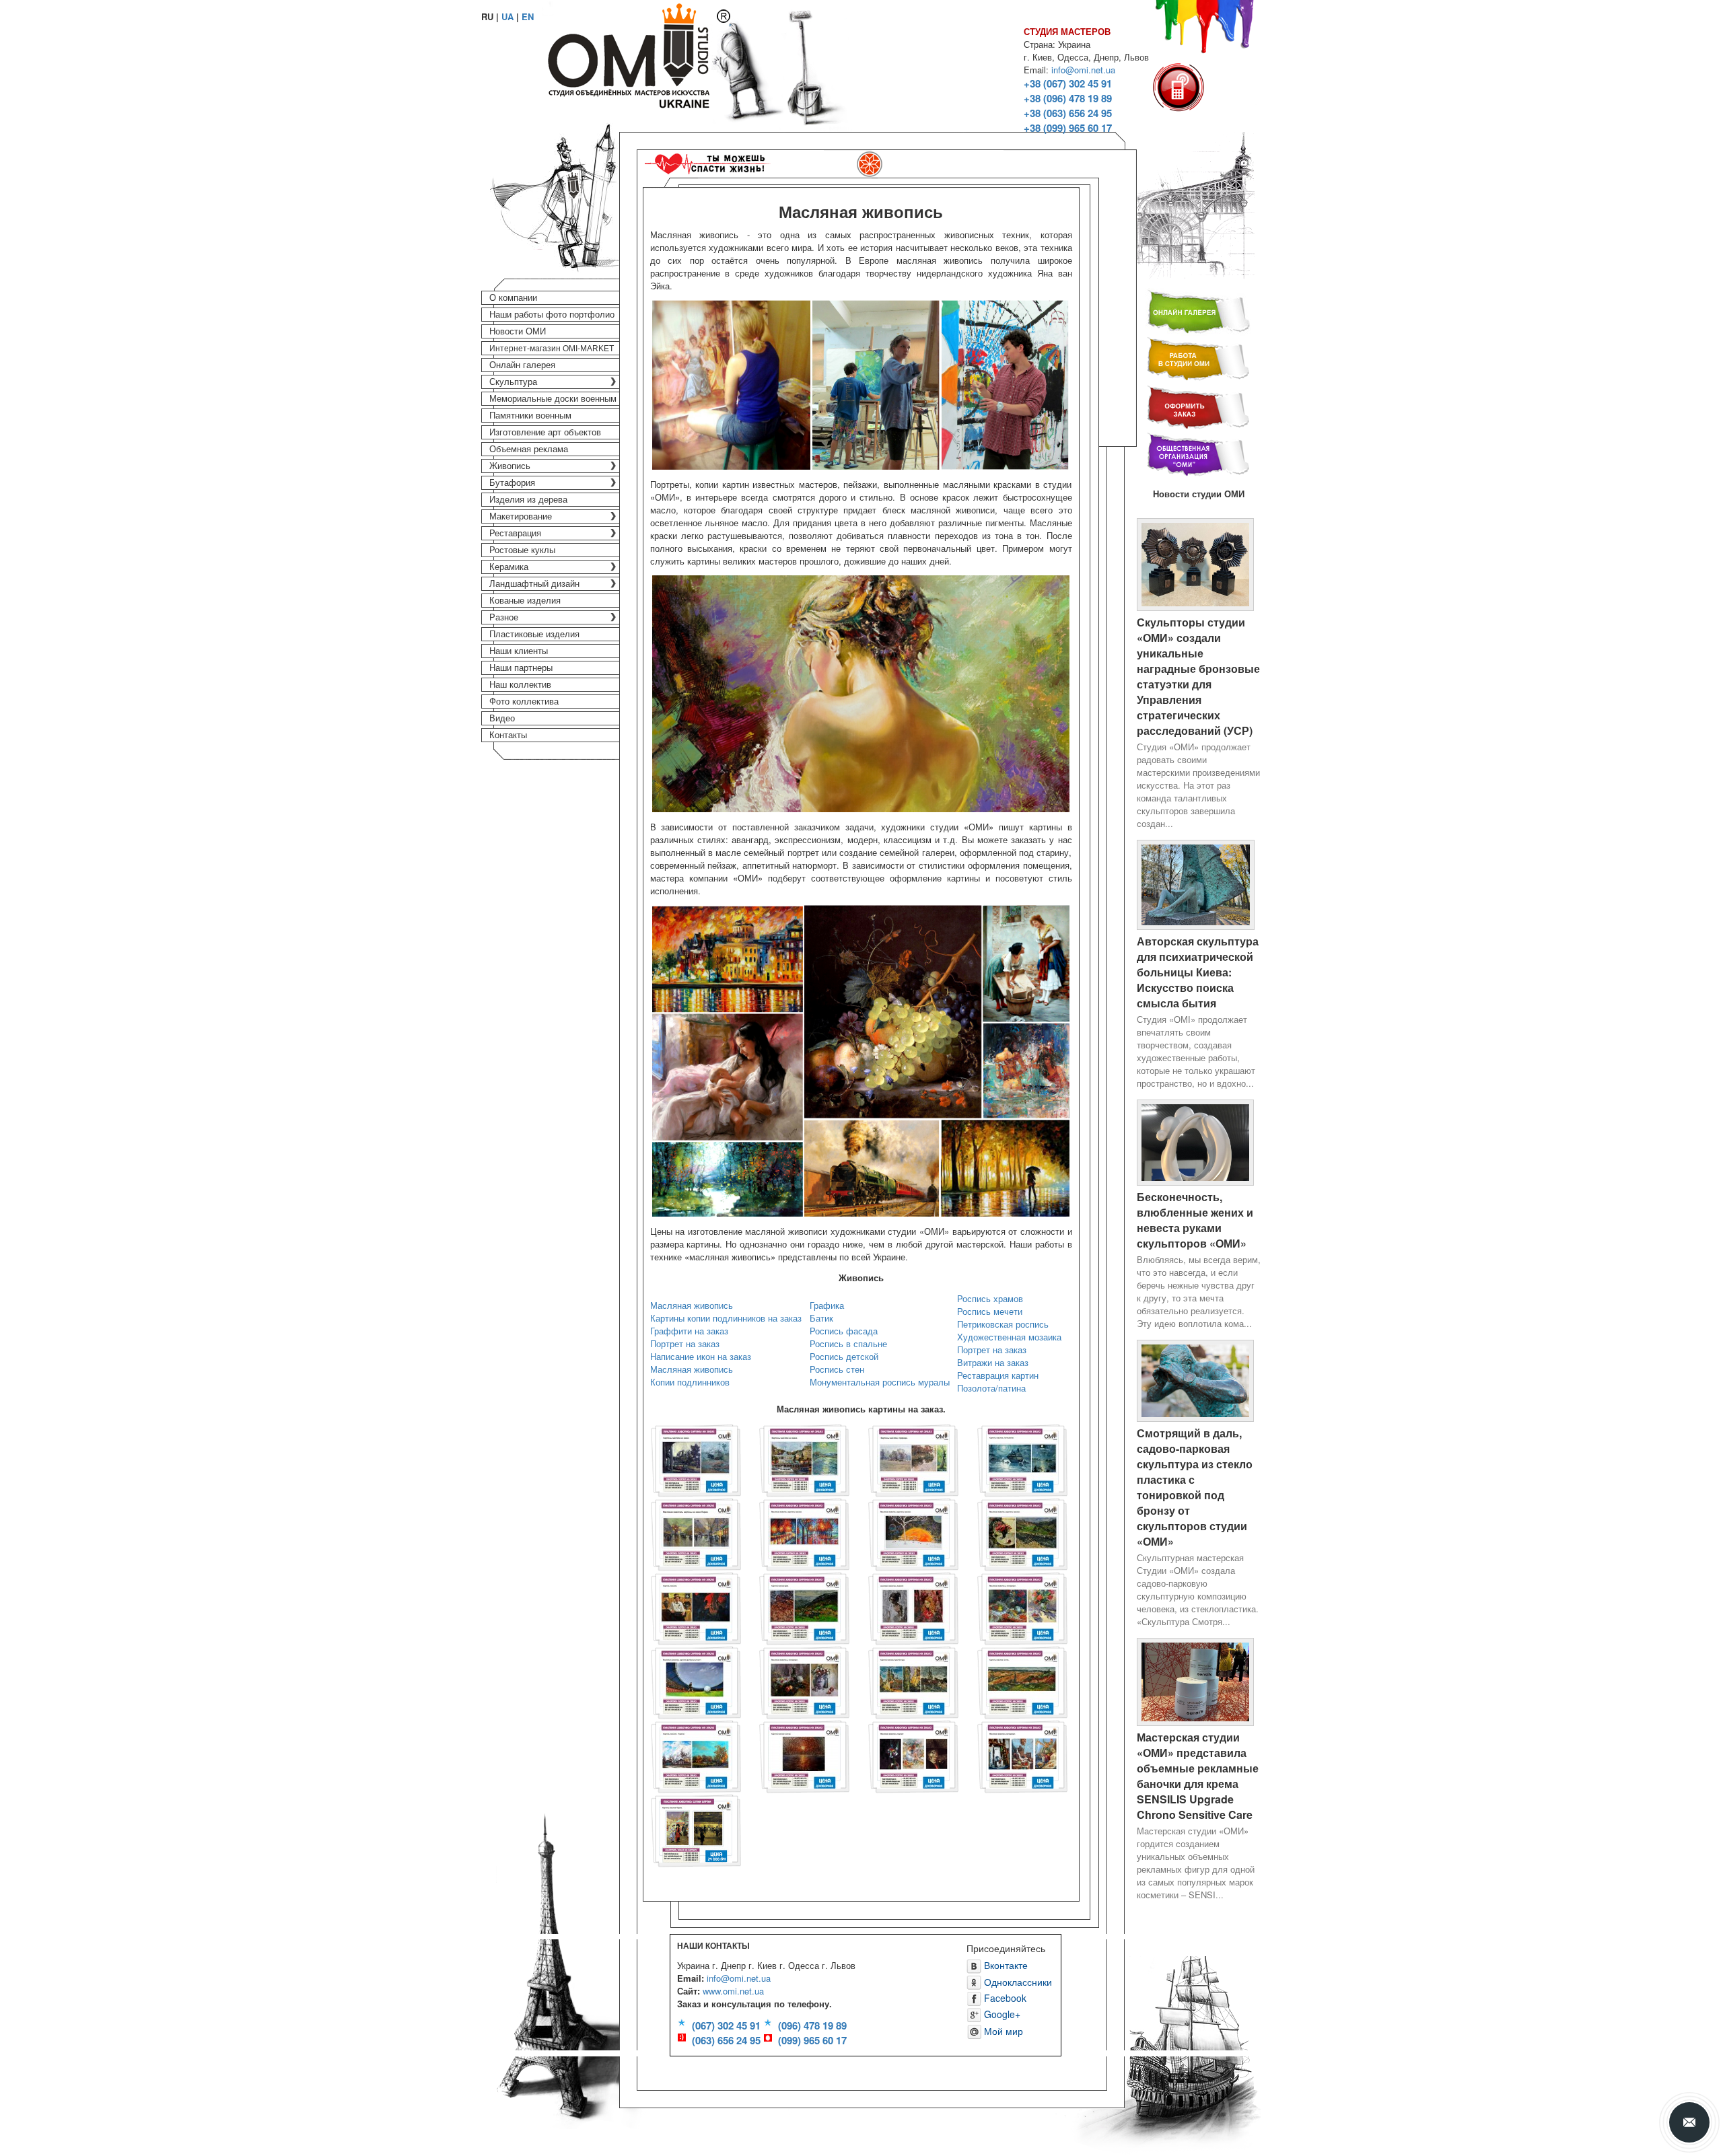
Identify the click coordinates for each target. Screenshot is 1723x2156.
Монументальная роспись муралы (880, 1382)
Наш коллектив (520, 685)
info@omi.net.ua (1083, 70)
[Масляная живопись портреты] (913, 1755)
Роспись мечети (990, 1311)
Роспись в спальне (848, 1343)
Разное (504, 617)
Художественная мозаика (1009, 1337)
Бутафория (512, 483)
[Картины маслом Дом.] (804, 1607)
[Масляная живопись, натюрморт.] (1022, 1607)
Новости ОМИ (518, 331)
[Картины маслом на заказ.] (696, 1459)
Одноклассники (1017, 1982)
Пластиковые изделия (534, 634)
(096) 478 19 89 (812, 2025)
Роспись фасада (844, 1331)
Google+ (1001, 2014)
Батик (821, 1318)
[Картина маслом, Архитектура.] (913, 1681)
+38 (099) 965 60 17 (1068, 128)
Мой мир (1002, 2031)
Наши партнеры (521, 668)
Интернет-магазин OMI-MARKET (552, 349)
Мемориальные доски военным (553, 399)
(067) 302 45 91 (726, 2025)
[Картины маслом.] (696, 1607)
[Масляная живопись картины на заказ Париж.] (696, 1533)
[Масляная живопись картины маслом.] (913, 1533)
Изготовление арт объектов (545, 432)
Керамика (509, 567)
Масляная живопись (692, 1305)
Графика (827, 1305)
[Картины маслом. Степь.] (1022, 1681)
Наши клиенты (519, 651)
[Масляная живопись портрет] (913, 1607)
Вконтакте (1005, 1965)
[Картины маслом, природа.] (913, 1459)
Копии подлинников (690, 1382)
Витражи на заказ (993, 1362)
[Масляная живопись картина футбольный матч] (696, 1681)
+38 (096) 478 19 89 (1068, 98)
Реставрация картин (998, 1375)
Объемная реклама (529, 449)
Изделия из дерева (528, 500)
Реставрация (515, 533)
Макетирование (521, 516)
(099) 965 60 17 (812, 2040)
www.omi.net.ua (733, 1991)
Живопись (510, 466)
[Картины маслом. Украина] (696, 1755)
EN (528, 16)
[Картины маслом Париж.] (696, 1829)
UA (507, 16)
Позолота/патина (991, 1388)
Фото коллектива (524, 702)
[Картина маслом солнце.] (804, 1755)
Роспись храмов (990, 1298)
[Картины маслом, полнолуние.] (1022, 1459)
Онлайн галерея (522, 365)
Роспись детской (844, 1356)
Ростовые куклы (522, 550)
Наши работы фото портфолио (552, 315)
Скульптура (513, 382)
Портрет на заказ (685, 1343)
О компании (513, 298)
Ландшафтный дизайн (534, 584)
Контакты (508, 735)
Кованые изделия (525, 601)
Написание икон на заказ (701, 1356)
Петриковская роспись (1003, 1324)
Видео (502, 718)
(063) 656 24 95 (726, 2040)
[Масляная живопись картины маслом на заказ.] (804, 1533)
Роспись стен (837, 1369)
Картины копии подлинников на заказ (726, 1318)
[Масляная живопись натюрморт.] (1022, 1755)
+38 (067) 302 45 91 (1068, 83)
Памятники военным (530, 416)
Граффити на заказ (689, 1331)
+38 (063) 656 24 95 (1068, 113)
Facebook (1004, 1998)
